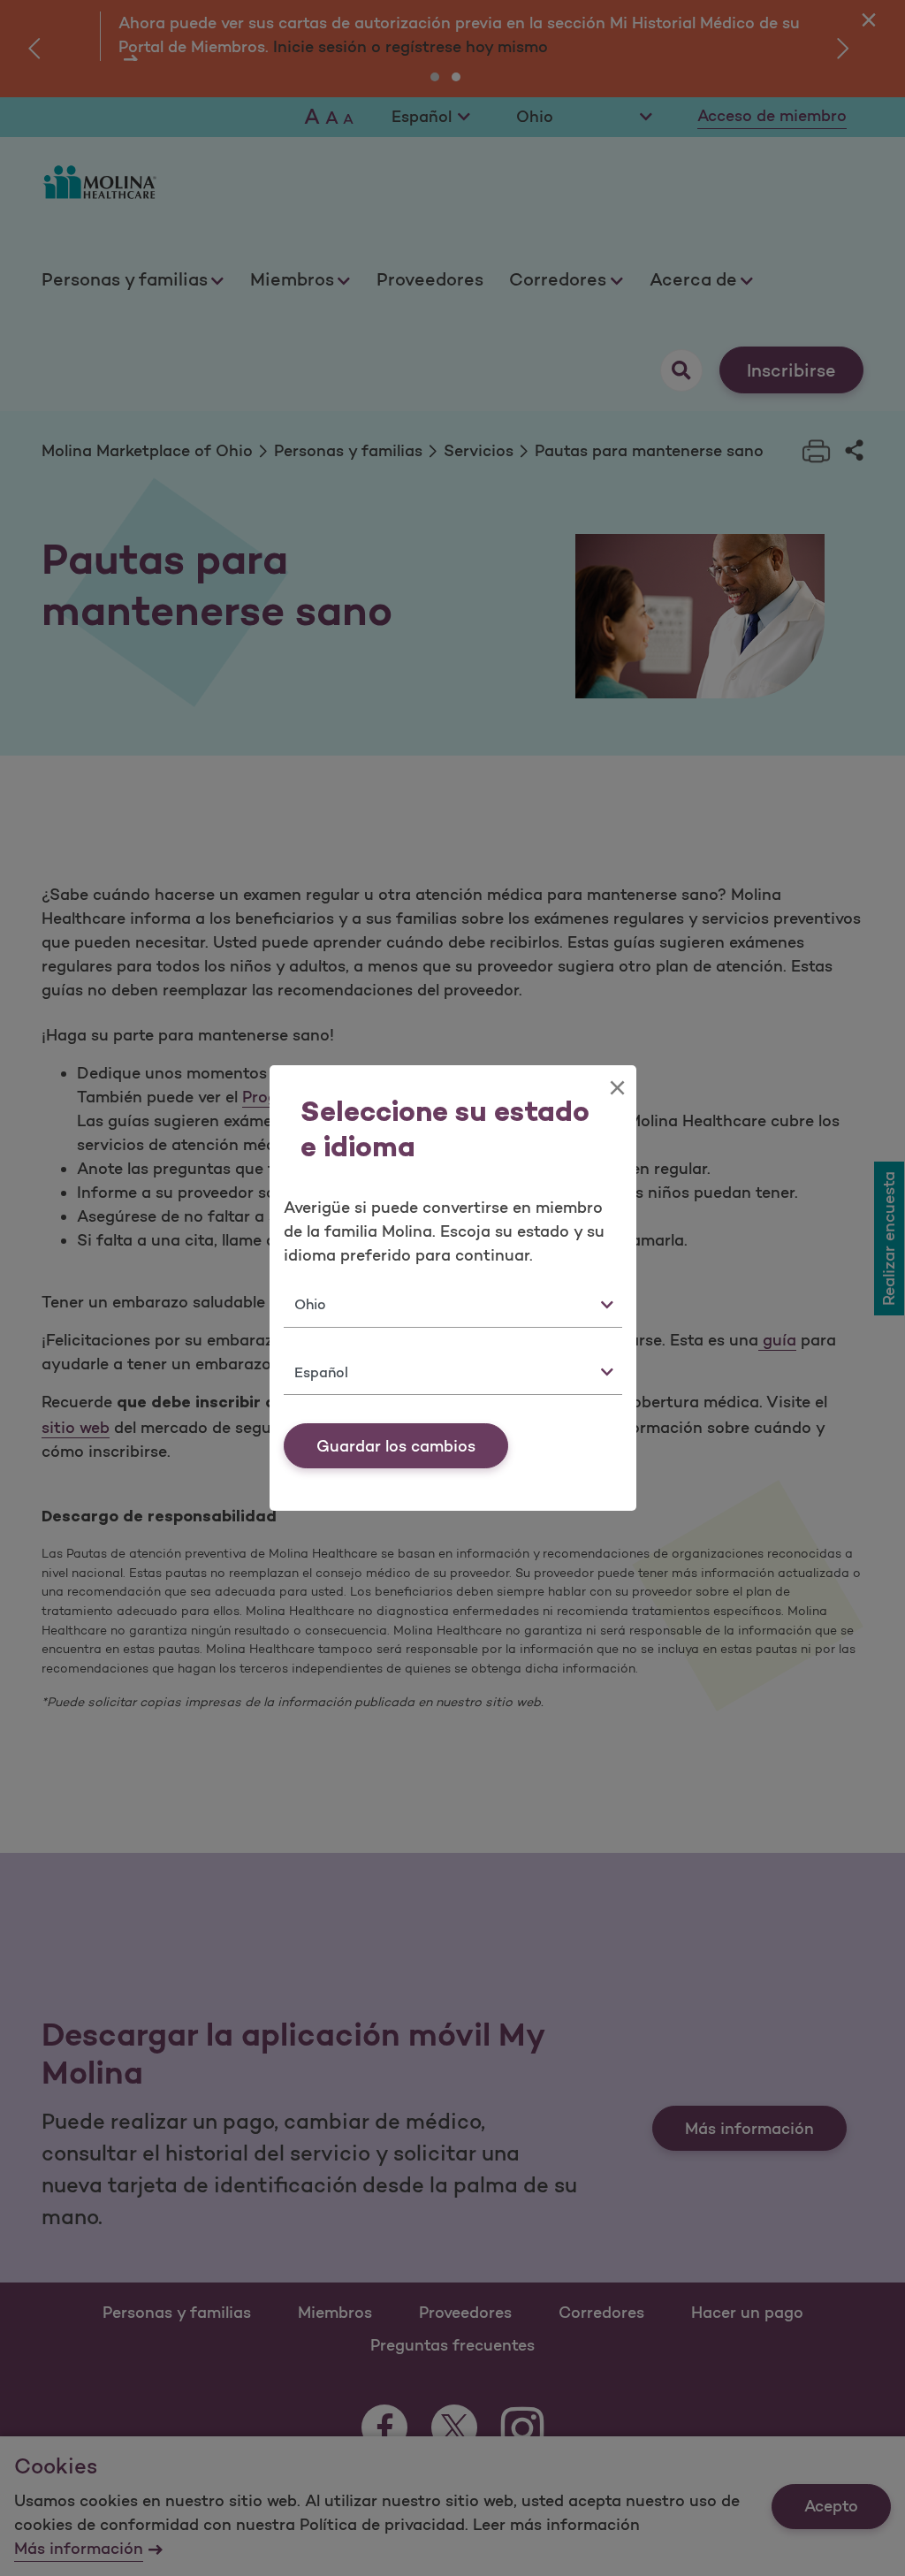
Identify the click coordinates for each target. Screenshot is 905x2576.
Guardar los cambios (396, 1446)
